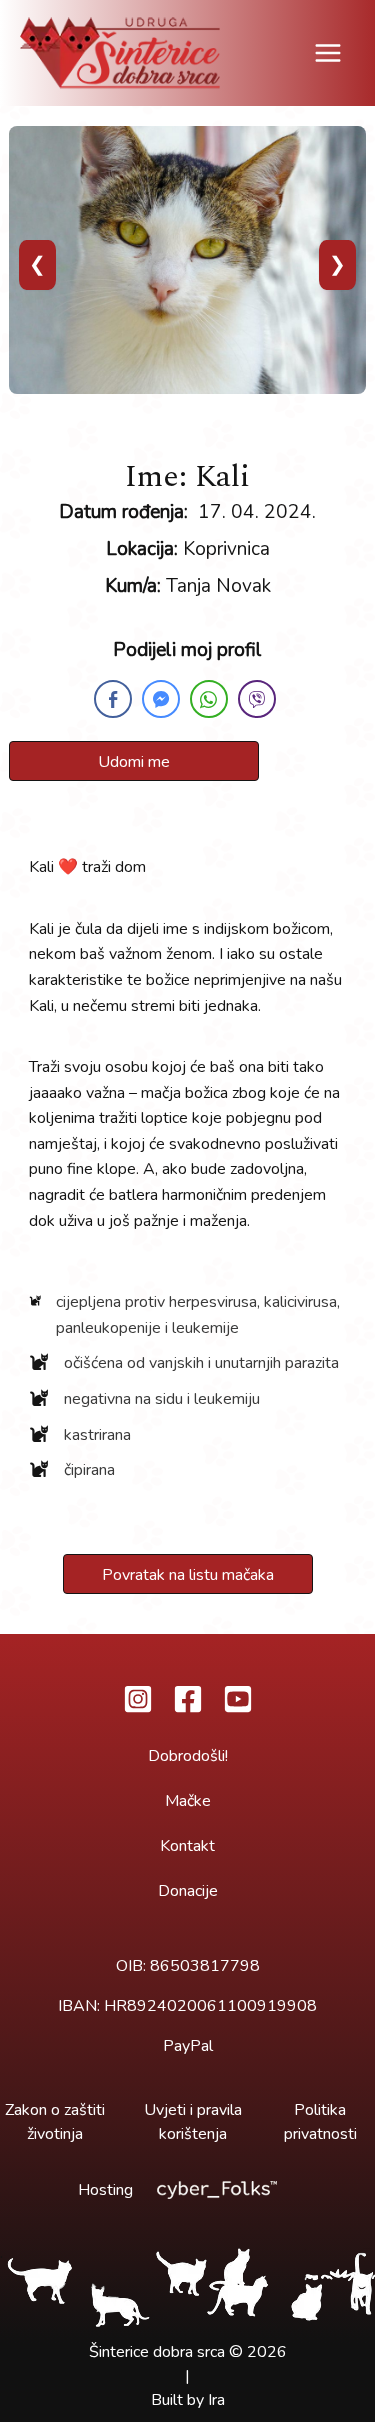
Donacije (188, 1891)
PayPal (188, 2046)
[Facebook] (188, 1699)
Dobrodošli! (188, 1756)
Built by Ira (188, 2400)
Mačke (188, 1801)
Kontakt (187, 1846)
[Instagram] (138, 1699)
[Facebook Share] (113, 699)
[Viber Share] (257, 699)
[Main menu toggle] (328, 53)
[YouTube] (238, 1699)
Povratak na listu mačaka (188, 1575)
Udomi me (134, 762)
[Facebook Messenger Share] (161, 699)
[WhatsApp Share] (209, 699)
